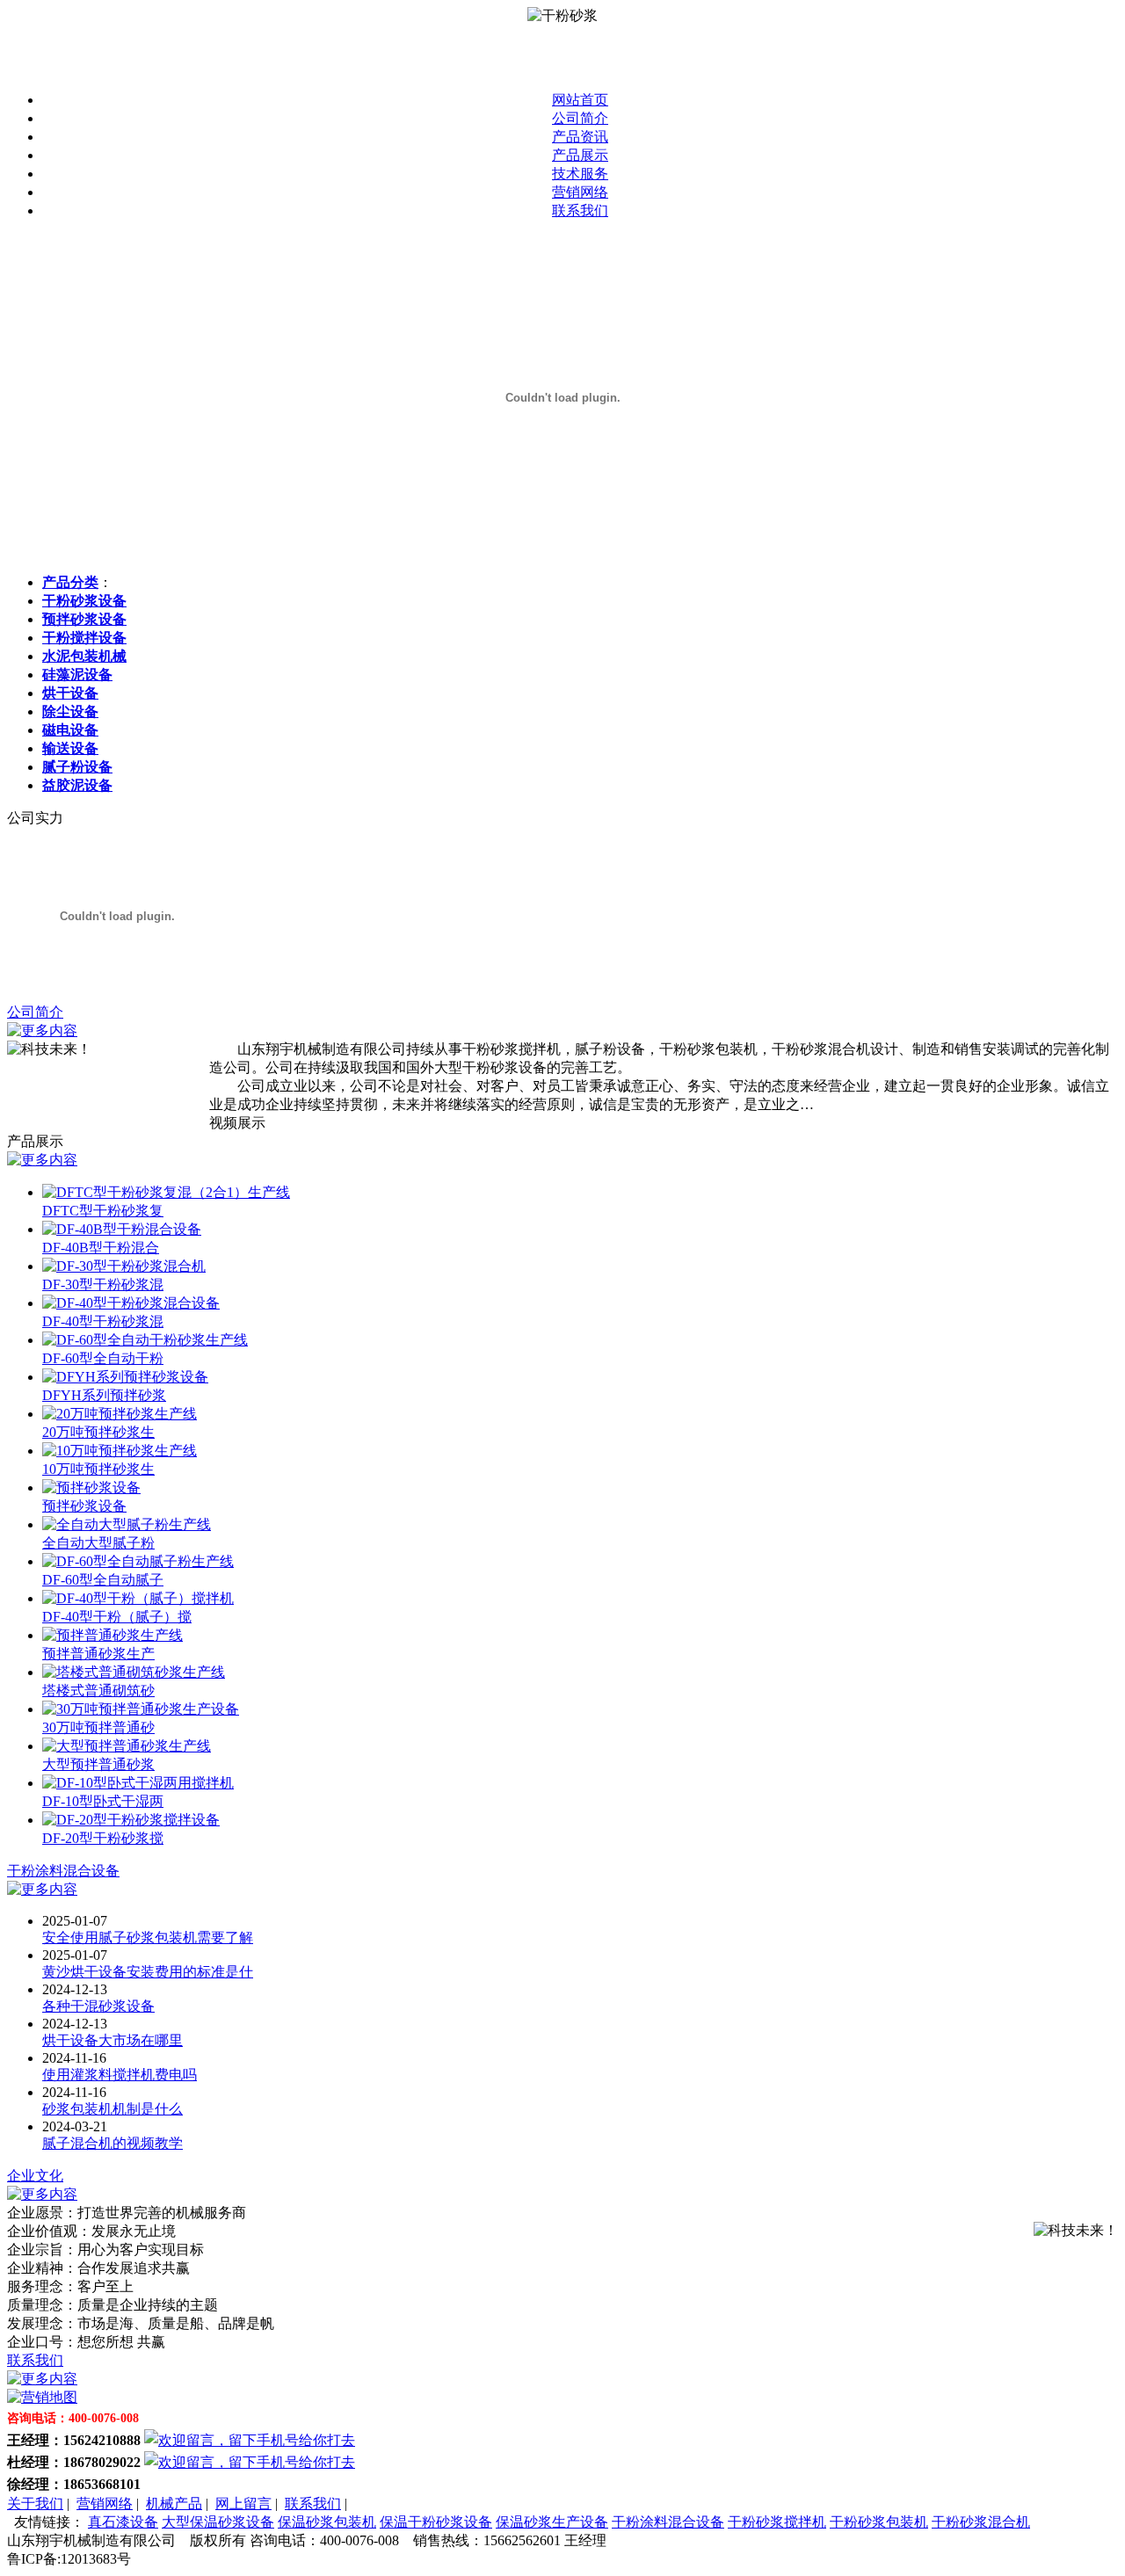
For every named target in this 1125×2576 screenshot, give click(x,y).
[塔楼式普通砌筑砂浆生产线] (134, 1672)
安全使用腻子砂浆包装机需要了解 (148, 1937)
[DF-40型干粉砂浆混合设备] (131, 1303)
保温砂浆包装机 (327, 2522)
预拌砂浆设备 (84, 1506)
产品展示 (580, 155)
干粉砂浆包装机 (879, 2522)
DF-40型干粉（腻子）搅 (117, 1617)
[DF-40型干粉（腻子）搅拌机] (138, 1598)
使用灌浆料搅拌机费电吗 (120, 2075)
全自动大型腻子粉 (98, 1543)
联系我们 (580, 210)
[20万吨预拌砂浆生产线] (120, 1414)
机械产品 (174, 2503)
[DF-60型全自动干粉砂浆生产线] (145, 1340)
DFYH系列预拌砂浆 (104, 1395)
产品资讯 (580, 137)
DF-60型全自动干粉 (103, 1358)
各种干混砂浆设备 (98, 2006)
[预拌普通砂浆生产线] (112, 1635)
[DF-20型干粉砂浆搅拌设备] (131, 1820)
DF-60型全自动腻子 (103, 1580)
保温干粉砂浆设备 (436, 2522)
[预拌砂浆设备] (91, 1488)
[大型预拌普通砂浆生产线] (127, 1746)
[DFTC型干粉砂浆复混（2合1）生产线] (166, 1192)
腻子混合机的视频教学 (112, 2143)
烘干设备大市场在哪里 (112, 2040)
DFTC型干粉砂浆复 (103, 1211)
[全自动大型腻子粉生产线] (127, 1524)
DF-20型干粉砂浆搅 (103, 1838)
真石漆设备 (123, 2522)
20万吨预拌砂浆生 (98, 1432)
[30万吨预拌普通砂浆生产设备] (141, 1709)
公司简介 (580, 118)
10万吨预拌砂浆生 (98, 1469)
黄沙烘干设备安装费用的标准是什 (148, 1972)
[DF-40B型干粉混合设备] (122, 1229)
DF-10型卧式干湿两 (103, 1801)
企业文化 (35, 2176)
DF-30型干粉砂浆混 (103, 1284)
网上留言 (243, 2503)
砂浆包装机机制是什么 (112, 2109)
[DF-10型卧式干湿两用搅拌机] (138, 1783)
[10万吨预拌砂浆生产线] (120, 1451)
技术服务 (580, 174)
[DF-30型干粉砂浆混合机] (124, 1266)
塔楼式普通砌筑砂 (98, 1691)
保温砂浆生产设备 (552, 2522)
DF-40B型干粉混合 (101, 1248)
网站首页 (580, 100)
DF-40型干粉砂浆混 (103, 1321)
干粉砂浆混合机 (981, 2522)
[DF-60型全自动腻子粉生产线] (138, 1561)
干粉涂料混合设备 (63, 1871)
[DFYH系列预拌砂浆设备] (125, 1377)
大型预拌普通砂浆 (98, 1764)
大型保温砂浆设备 (218, 2522)
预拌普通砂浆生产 (98, 1654)
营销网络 (580, 192)
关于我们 (35, 2503)
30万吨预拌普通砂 (98, 1727)
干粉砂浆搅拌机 (777, 2522)
